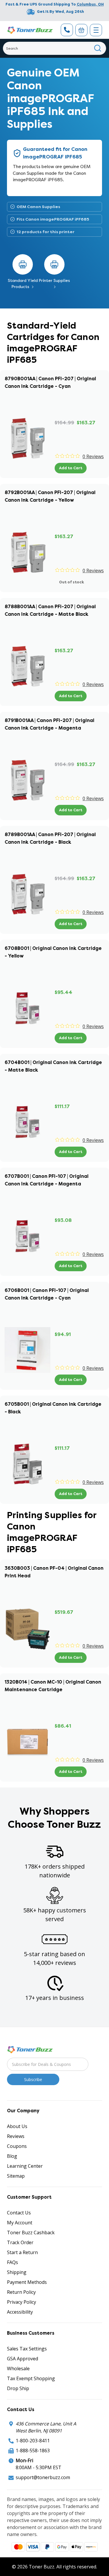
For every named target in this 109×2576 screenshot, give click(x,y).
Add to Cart (71, 468)
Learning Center (25, 2166)
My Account (20, 2223)
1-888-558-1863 (33, 2451)
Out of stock (72, 582)
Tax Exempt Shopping (31, 2378)
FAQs (12, 2262)
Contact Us (19, 2213)
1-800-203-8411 (33, 2441)
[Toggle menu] (96, 30)
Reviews (16, 2136)
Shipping (17, 2272)
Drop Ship (18, 2388)
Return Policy (21, 2292)
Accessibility (20, 2312)
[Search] (98, 48)
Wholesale (18, 2369)
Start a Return (22, 2252)
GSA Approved (23, 2359)
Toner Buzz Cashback (31, 2233)
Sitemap (16, 2176)
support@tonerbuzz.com (43, 2477)
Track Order (20, 2242)
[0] (81, 30)
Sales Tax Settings (27, 2349)
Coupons (17, 2146)
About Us (17, 2126)
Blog (12, 2156)
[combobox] (54, 48)
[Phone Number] (67, 30)
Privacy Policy (22, 2302)
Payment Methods (27, 2282)
